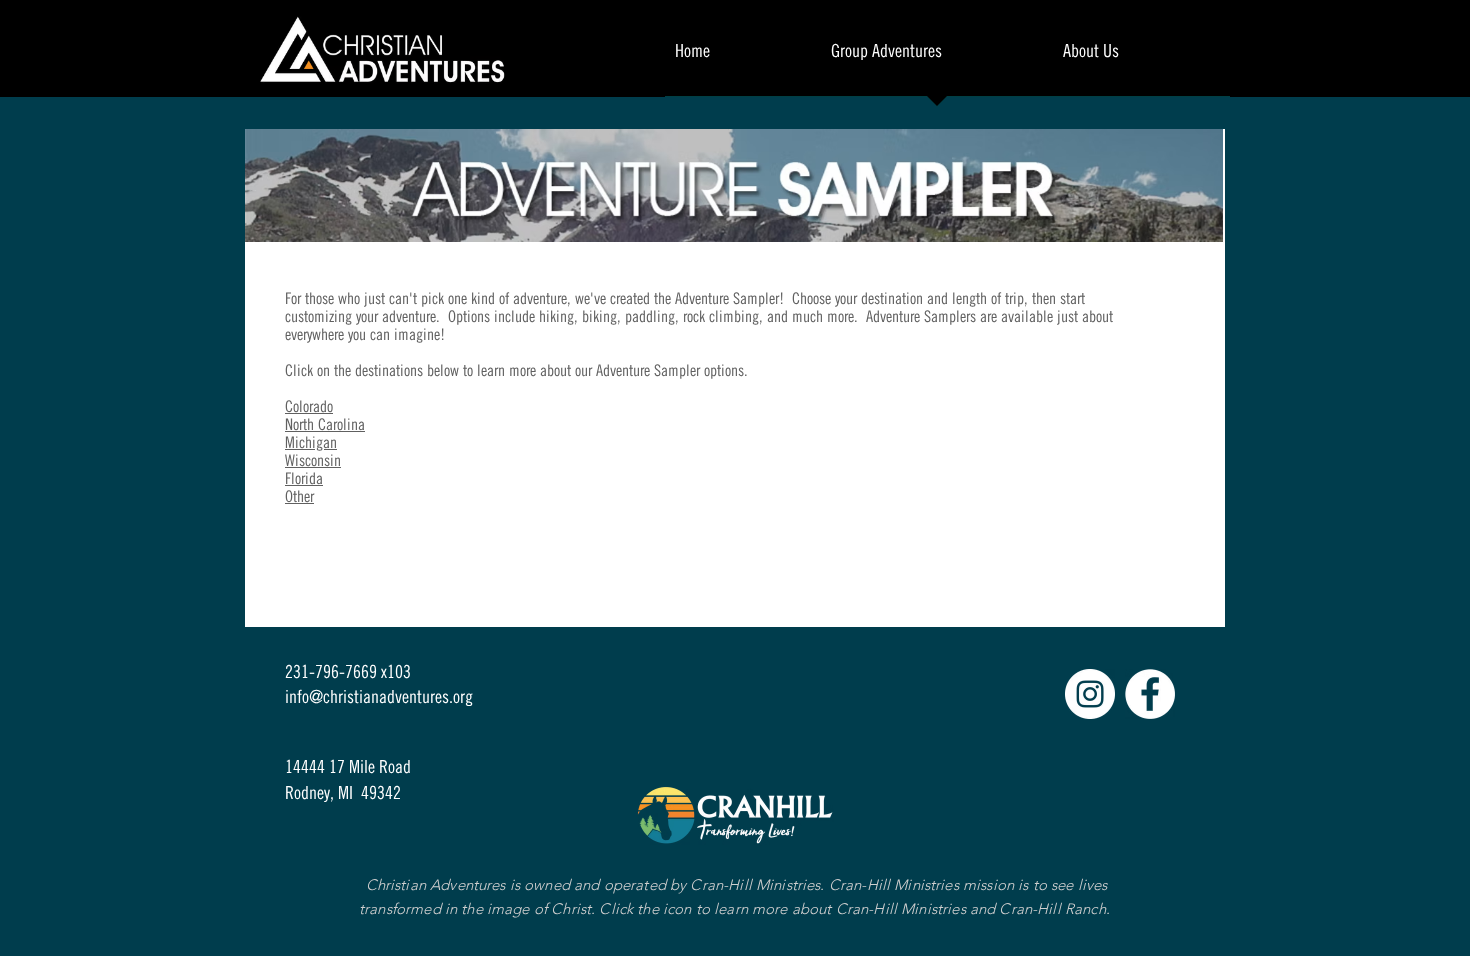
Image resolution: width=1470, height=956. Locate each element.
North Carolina (325, 424)
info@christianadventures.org (379, 696)
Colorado (309, 406)
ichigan (316, 442)
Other (299, 496)
